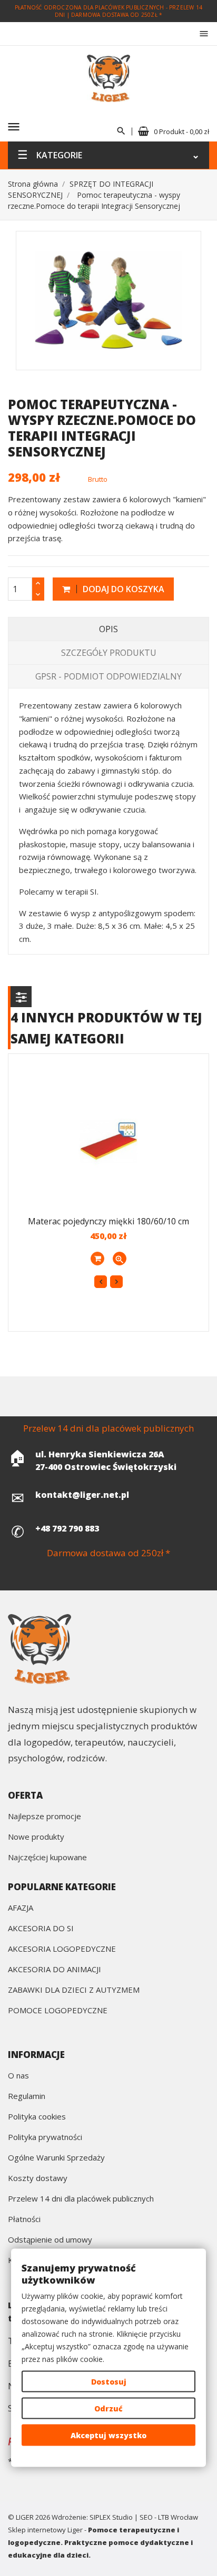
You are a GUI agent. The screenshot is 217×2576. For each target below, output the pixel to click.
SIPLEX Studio (111, 2517)
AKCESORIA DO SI (41, 1929)
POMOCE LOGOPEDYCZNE (58, 2011)
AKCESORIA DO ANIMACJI (55, 1970)
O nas (18, 2076)
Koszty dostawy (38, 2179)
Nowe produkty (36, 1837)
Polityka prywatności (45, 2138)
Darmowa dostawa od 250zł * (117, 15)
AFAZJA (21, 1908)
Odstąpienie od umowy (50, 2240)
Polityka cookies (37, 2117)
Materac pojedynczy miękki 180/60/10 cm (108, 1221)
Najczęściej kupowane (47, 1858)
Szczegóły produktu (109, 653)
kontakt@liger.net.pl (82, 1495)
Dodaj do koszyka (122, 589)
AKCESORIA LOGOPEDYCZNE (62, 1949)
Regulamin (27, 2097)
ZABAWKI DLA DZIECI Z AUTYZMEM (74, 1990)
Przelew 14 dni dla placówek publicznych (81, 2199)
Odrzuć (108, 2408)
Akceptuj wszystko (108, 2435)
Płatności (24, 2220)
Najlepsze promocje (45, 1817)
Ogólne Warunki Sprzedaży (56, 2158)
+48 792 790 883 (67, 1528)
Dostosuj (109, 2382)
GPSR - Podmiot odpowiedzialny (108, 676)
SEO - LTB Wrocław (169, 2517)
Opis (108, 629)
